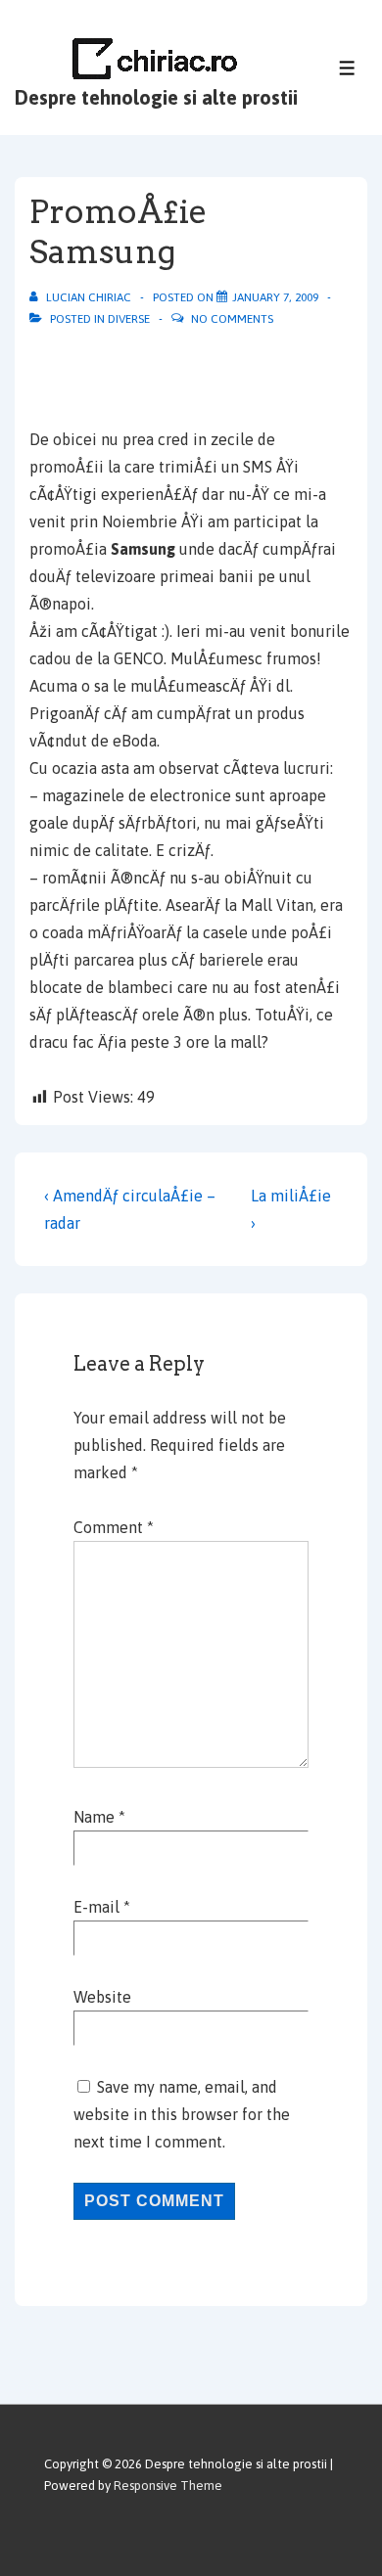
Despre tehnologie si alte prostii (156, 97)
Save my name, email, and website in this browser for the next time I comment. (182, 2114)
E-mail (96, 1907)
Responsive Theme (168, 2486)
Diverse (129, 319)
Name (94, 1817)
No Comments (232, 319)
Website (102, 1997)
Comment (114, 1527)
